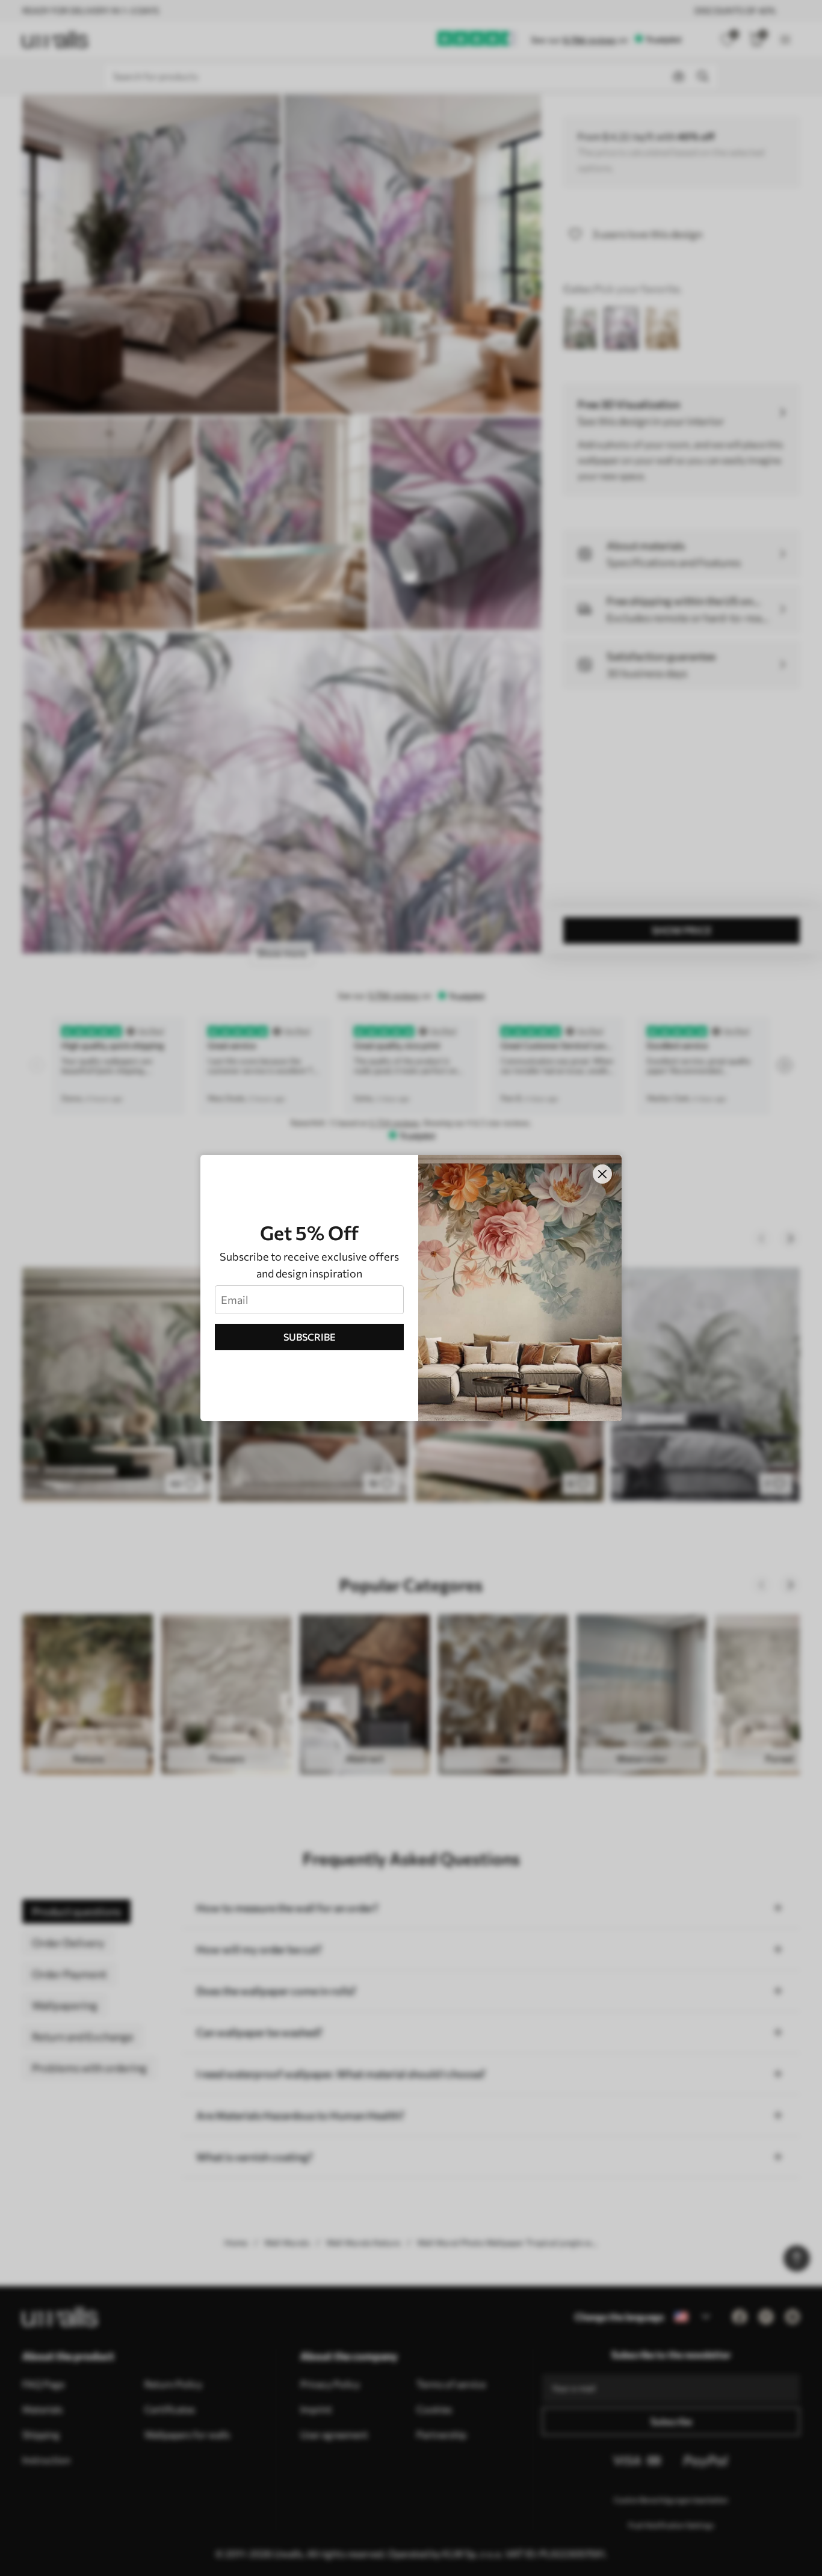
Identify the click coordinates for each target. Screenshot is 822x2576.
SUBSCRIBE (310, 1337)
